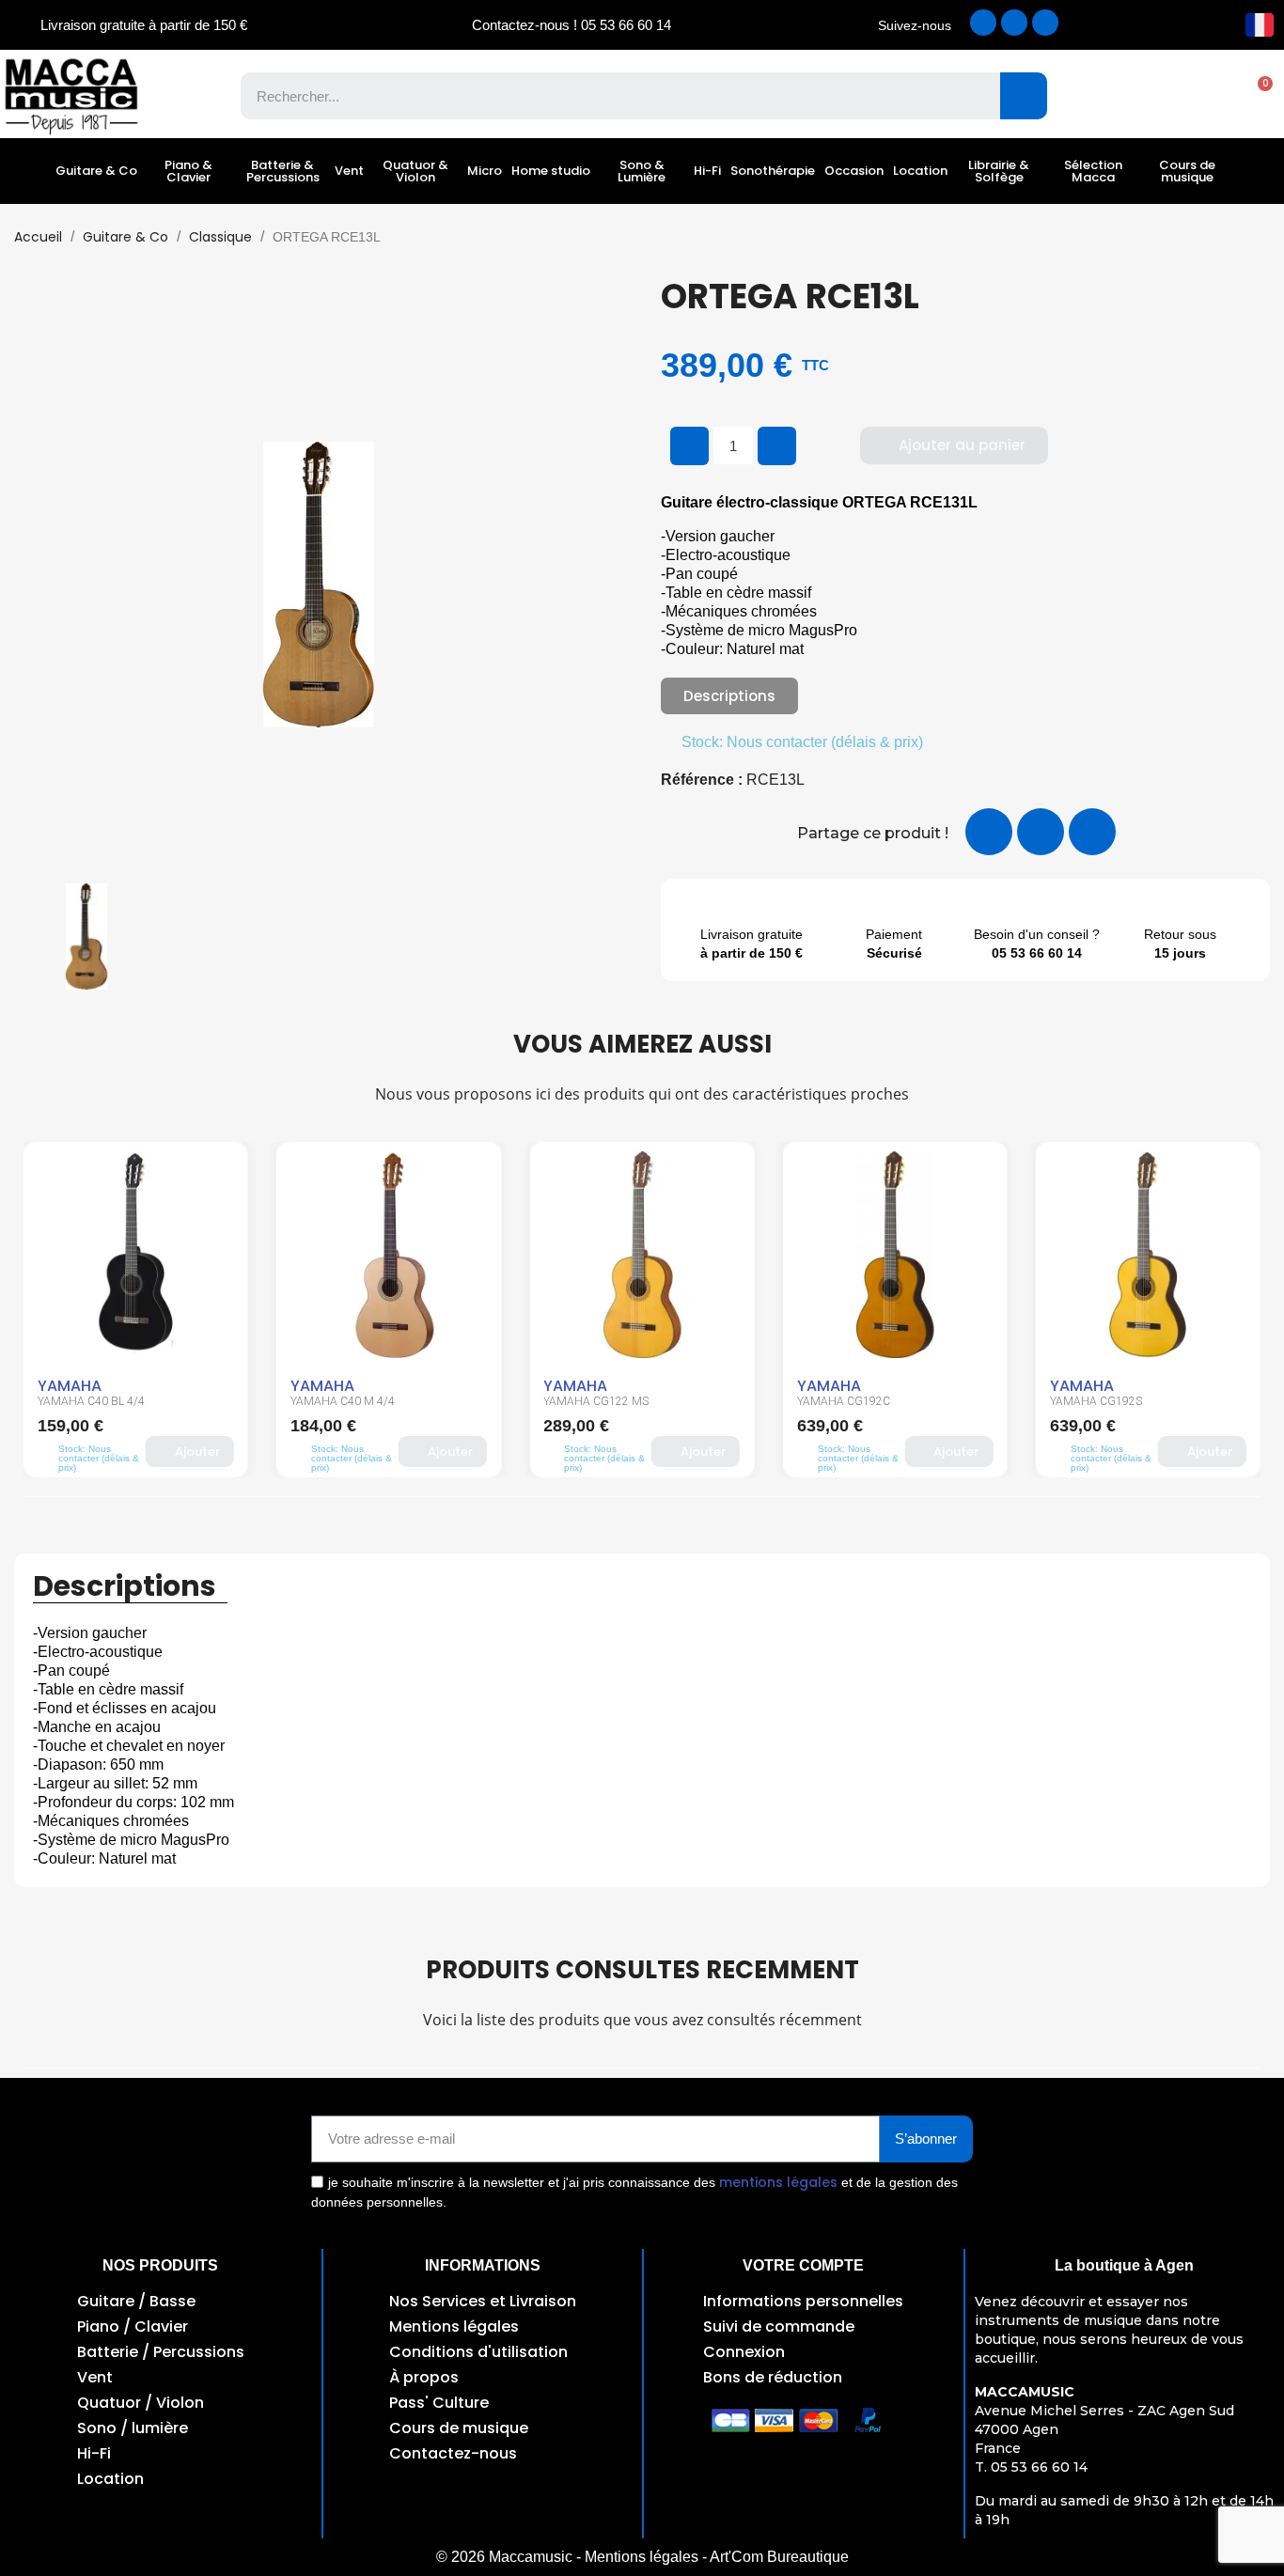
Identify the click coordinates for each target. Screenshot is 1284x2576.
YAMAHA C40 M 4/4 (90, 1401)
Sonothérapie (773, 171)
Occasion (854, 171)
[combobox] (607, 96)
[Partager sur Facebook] (989, 832)
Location (920, 171)
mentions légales (778, 2182)
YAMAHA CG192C (591, 1401)
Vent (349, 171)
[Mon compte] (1190, 96)
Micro (485, 171)
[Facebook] (983, 23)
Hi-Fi (707, 171)
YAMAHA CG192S (843, 1401)
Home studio (551, 171)
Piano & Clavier (188, 171)
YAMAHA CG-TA (1091, 1401)
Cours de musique (1187, 171)
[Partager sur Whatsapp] (1092, 832)
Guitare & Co (96, 171)
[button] (1256, 96)
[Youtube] (1045, 23)
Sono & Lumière (642, 171)
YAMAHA (70, 1386)
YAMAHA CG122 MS (343, 1401)
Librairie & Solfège (999, 171)
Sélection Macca (1093, 171)
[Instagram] (1014, 23)
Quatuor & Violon (415, 171)
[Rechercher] (1024, 96)
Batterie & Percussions (283, 171)
